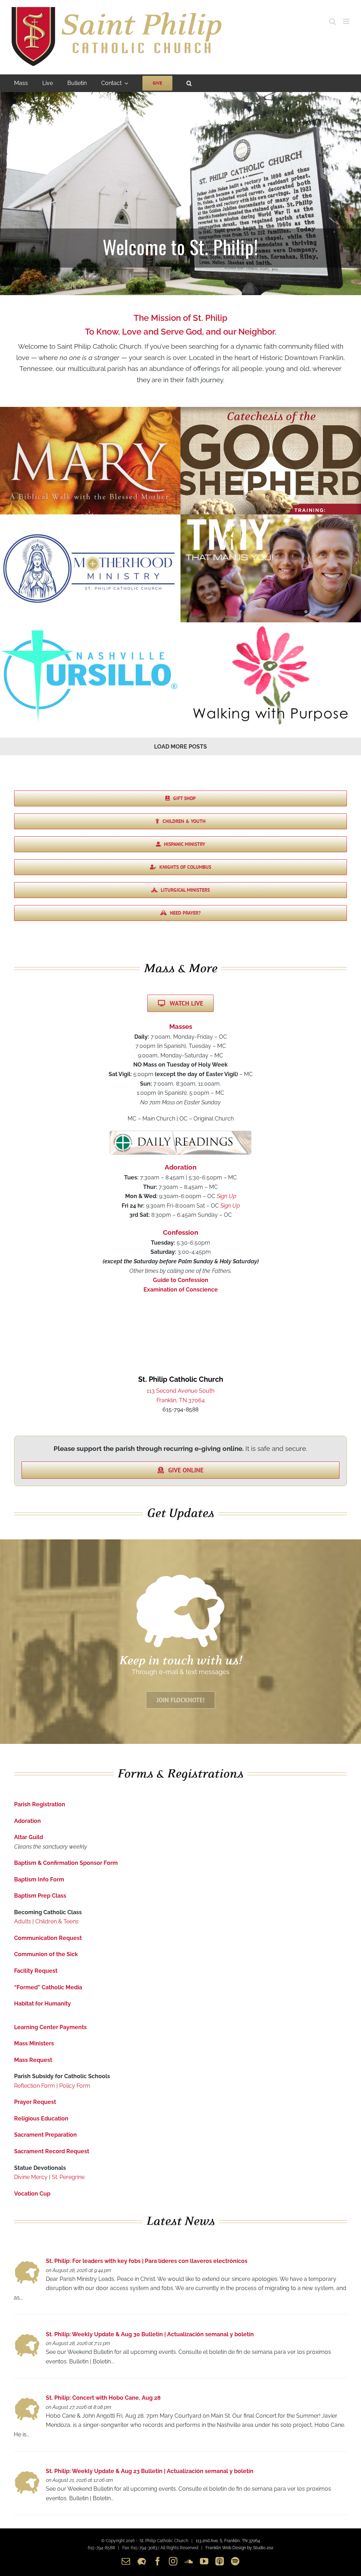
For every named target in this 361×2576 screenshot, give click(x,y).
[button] (189, 83)
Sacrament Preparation (45, 2135)
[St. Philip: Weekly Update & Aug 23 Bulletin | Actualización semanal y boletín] (27, 2473)
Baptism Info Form (39, 1879)
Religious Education (41, 2119)
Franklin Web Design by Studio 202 (239, 2548)
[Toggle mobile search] (332, 21)
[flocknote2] (180, 1577)
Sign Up (227, 1196)
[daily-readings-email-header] (180, 1134)
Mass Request (33, 2060)
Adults (23, 1921)
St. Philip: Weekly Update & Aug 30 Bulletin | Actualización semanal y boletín (150, 2334)
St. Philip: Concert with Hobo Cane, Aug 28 (103, 2398)
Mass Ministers (34, 2043)
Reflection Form (35, 2086)
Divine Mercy (31, 2177)
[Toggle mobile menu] (347, 21)
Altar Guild (29, 1837)
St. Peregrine (68, 2177)
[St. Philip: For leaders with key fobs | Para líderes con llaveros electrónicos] (27, 2263)
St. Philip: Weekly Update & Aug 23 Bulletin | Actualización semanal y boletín (150, 2471)
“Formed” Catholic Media (48, 1987)
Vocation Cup (32, 2194)
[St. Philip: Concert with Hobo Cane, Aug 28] (27, 2400)
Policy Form (75, 2086)
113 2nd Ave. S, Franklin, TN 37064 (228, 2541)
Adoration (27, 1821)
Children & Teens (57, 1921)
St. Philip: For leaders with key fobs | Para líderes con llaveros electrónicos (147, 2261)
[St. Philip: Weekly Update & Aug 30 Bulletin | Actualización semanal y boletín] (27, 2336)
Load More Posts (180, 747)
